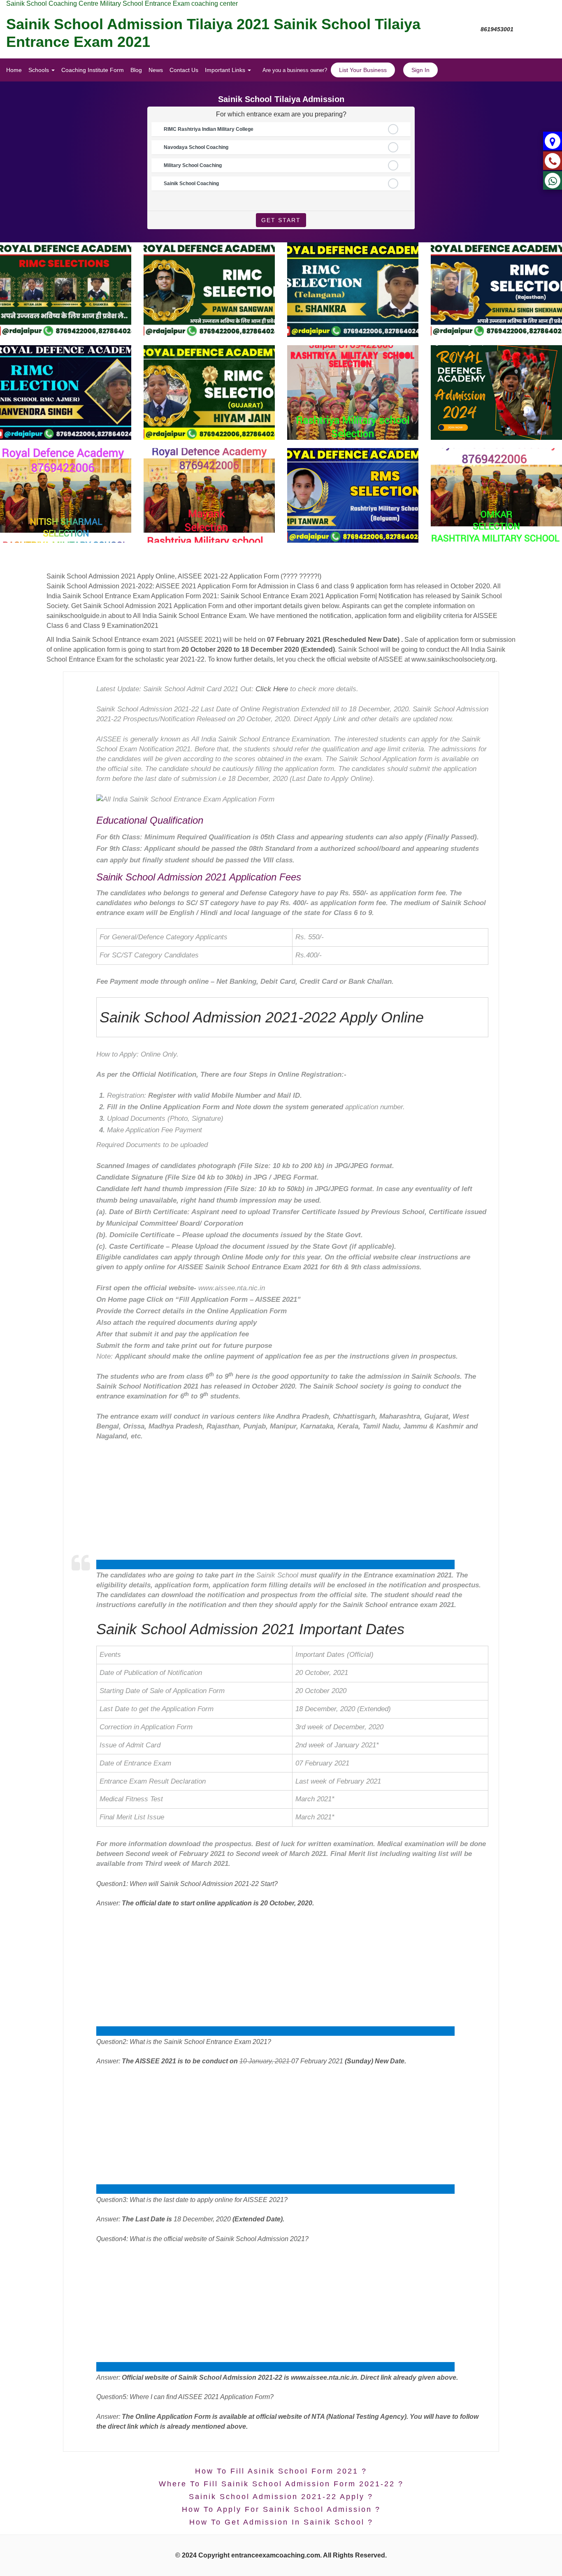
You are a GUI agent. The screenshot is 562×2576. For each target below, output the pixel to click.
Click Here (272, 689)
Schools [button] (39, 70)
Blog (136, 70)
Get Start (281, 220)
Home (14, 70)
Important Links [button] (226, 70)
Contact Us (184, 70)
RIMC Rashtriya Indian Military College (209, 129)
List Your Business (363, 70)
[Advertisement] (275, 1564)
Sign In (420, 70)
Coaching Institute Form (93, 70)
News (156, 70)
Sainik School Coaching (191, 184)
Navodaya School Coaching (196, 147)
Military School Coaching (193, 165)
